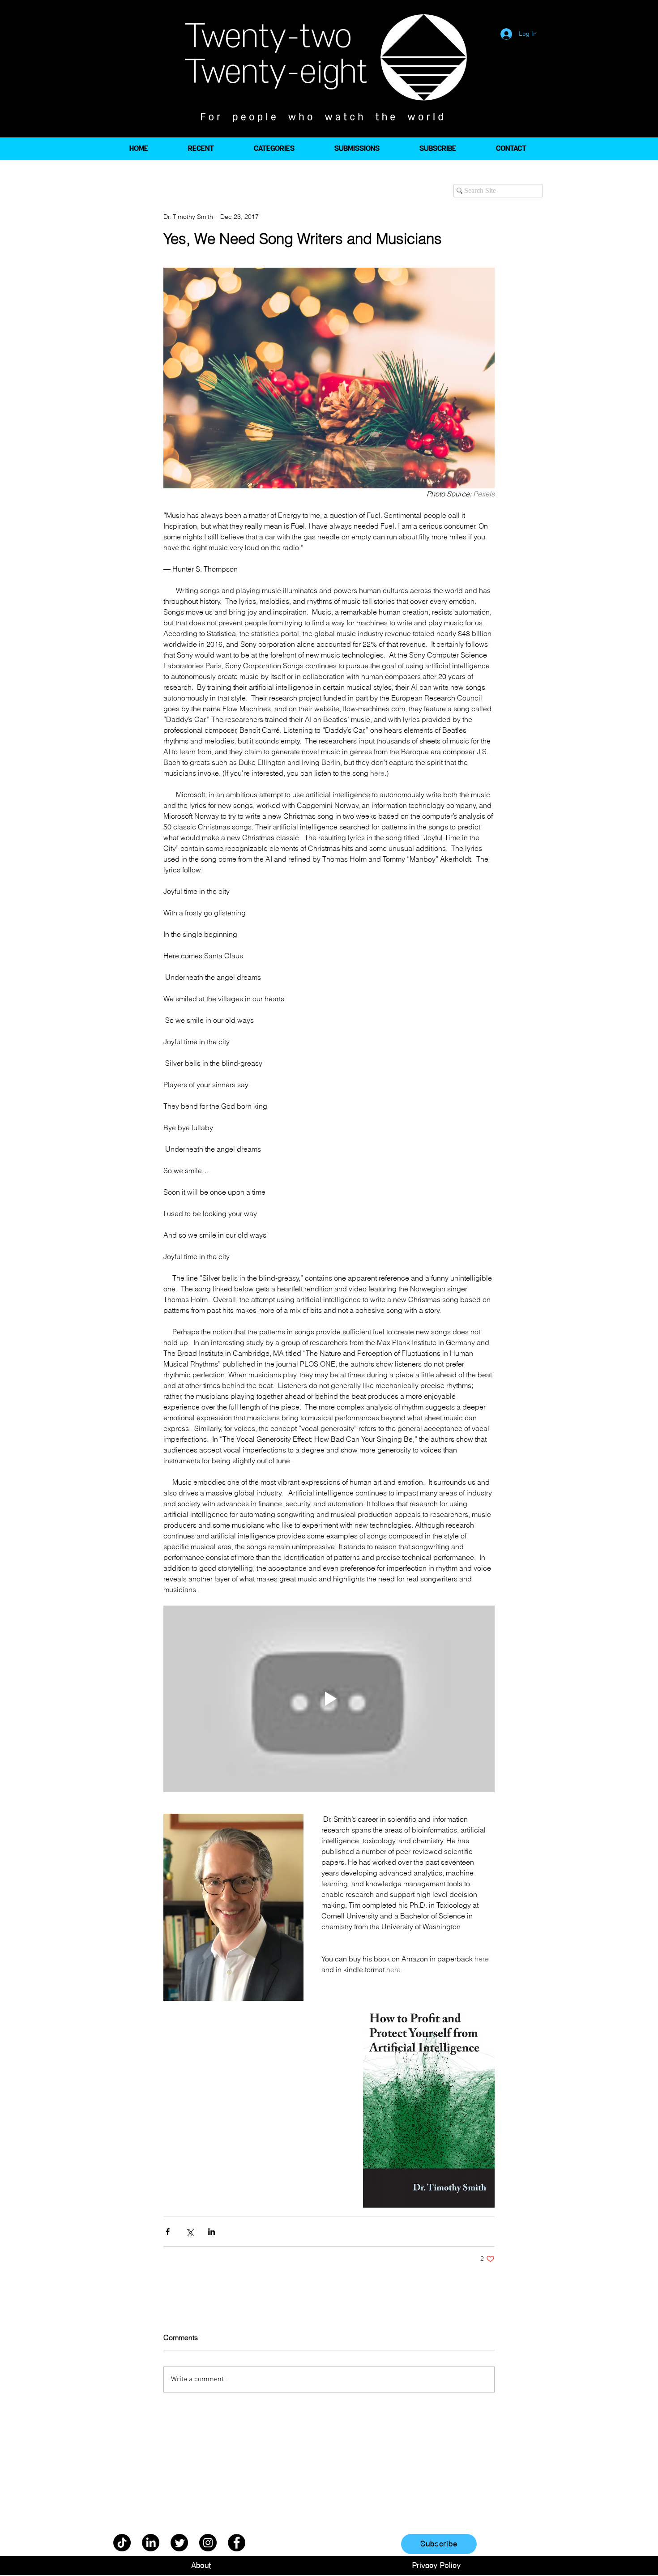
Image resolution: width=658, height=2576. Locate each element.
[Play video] (329, 1699)
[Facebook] (237, 2543)
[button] (274, 149)
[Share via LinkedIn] (211, 2232)
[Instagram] (208, 2543)
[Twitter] (179, 2543)
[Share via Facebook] (168, 2232)
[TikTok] (122, 2543)
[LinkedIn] (151, 2543)
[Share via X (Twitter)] (190, 2232)
